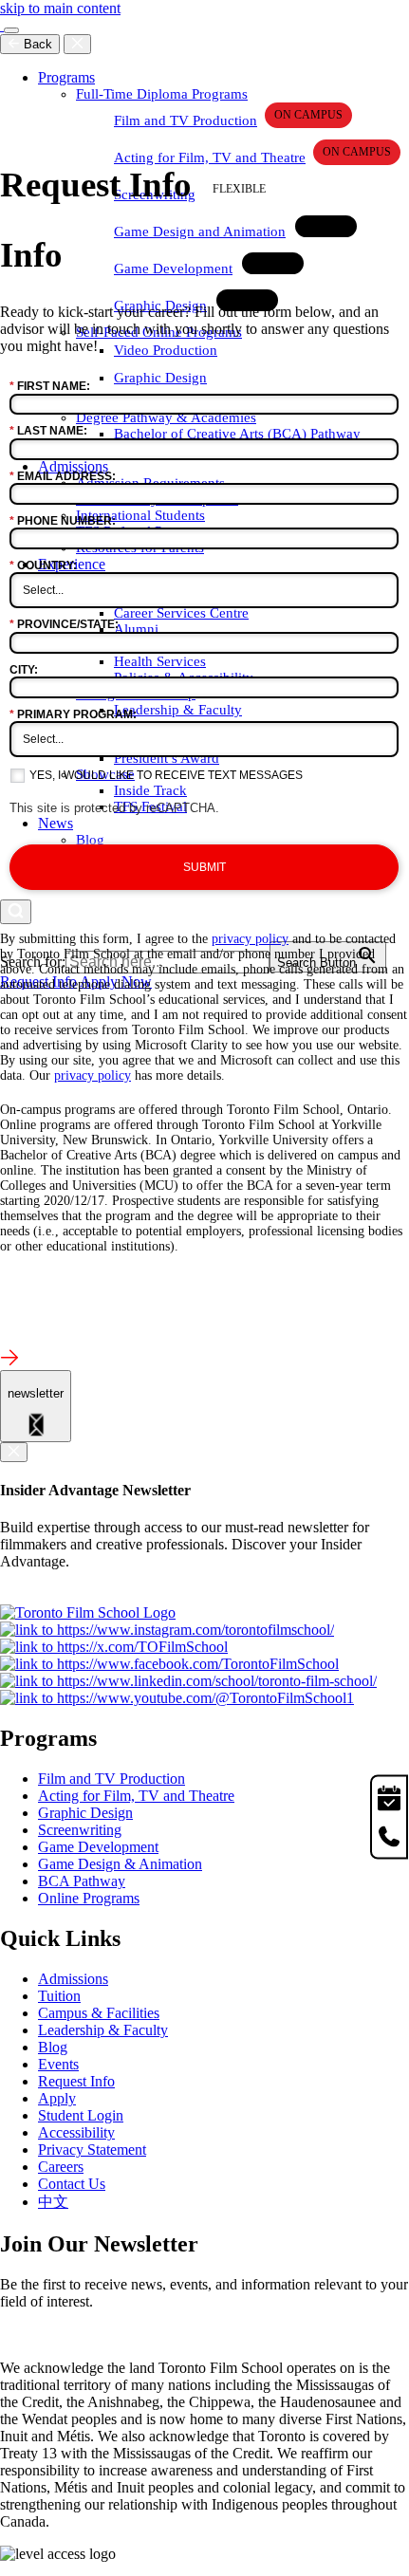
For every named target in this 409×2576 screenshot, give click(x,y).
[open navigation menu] (11, 30)
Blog (53, 2047)
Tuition (59, 1996)
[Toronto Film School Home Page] (2, 25)
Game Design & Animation (120, 1864)
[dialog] (36, 1406)
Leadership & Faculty (103, 2030)
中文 (53, 2202)
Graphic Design (85, 1813)
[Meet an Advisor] (389, 1796)
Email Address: (63, 476)
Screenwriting (80, 1830)
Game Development (98, 1847)
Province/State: (64, 624)
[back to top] (9, 1361)
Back (36, 44)
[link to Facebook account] (169, 1664)
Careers (61, 2167)
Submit (204, 867)
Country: (43, 565)
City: (24, 670)
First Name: (50, 386)
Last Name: (48, 431)
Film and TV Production (186, 120)
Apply (57, 2098)
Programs (66, 77)
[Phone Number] (389, 1839)
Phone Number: (63, 521)
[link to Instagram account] (167, 1630)
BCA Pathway (82, 1881)
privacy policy (250, 939)
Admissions (73, 1979)
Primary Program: (73, 714)
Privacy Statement (92, 2150)
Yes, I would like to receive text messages (166, 775)
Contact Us (72, 2184)
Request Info (76, 2081)
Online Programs (89, 1898)
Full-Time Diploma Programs (162, 94)
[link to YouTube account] (177, 1698)
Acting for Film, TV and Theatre (210, 158)
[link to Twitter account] (114, 1647)
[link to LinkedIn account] (188, 1681)
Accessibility (76, 2132)
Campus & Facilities (99, 2013)
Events (58, 2064)
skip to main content (60, 8)
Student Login (81, 2115)
